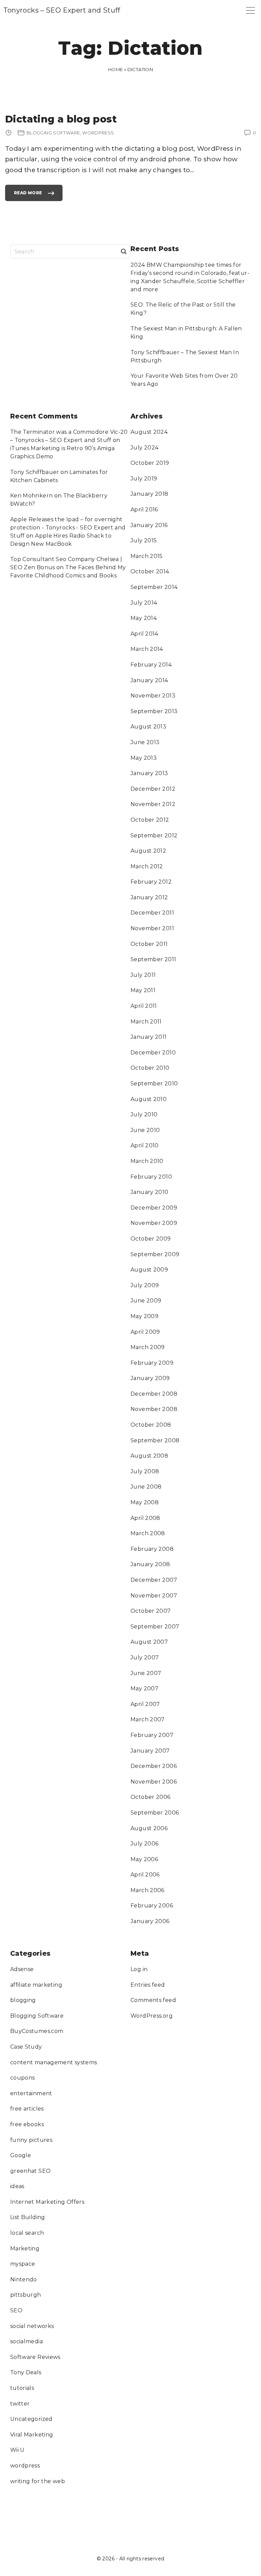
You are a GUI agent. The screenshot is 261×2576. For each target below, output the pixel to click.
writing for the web (38, 2481)
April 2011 (144, 1006)
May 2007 (144, 1688)
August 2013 (148, 727)
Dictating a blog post (61, 119)
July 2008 (145, 1471)
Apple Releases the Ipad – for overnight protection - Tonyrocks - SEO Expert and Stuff (68, 528)
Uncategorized (31, 2419)
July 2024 (144, 448)
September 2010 (154, 1084)
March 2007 (148, 1719)
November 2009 (154, 1223)
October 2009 (151, 1239)
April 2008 (145, 1518)
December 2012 (153, 789)
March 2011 (146, 1022)
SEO (16, 2310)
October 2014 (150, 571)
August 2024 (149, 432)
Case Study (26, 2047)
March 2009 (148, 1347)
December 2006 (154, 1766)
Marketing (25, 2249)
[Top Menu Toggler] (250, 10)
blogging (23, 2000)
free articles (27, 2109)
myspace (23, 2264)
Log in (139, 1969)
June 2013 (145, 742)
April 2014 (144, 634)
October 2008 (151, 1425)
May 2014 (144, 618)
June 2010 (145, 1130)
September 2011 (153, 959)
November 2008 (154, 1409)
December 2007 (154, 1580)
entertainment (31, 2093)
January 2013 (149, 773)
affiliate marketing (36, 1985)
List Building (28, 2217)
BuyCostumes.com (37, 2031)
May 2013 (144, 758)
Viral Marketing (32, 2435)
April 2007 (145, 1704)
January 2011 (149, 1037)
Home (116, 69)
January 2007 (150, 1751)
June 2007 (146, 1673)
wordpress (25, 2466)
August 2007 (149, 1642)
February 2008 (152, 1549)
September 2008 (155, 1440)
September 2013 (154, 711)
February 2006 (152, 1906)
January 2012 (149, 897)
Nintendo (24, 2279)
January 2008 (150, 1564)
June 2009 (146, 1301)
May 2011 (143, 990)
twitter (20, 2404)
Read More (28, 196)
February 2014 (151, 665)
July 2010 (144, 1114)
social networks (32, 2326)
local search (27, 2233)
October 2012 (150, 820)
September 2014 (154, 587)
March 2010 (147, 1161)
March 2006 (147, 1890)
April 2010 (145, 1145)
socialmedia (27, 2341)
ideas (17, 2186)
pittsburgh (26, 2295)
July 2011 (143, 975)
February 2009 (152, 1363)
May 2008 (145, 1502)
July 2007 (145, 1658)
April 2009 (145, 1332)
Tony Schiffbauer (35, 472)
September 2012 (154, 835)
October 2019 (150, 463)
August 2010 (149, 1099)
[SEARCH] (124, 251)
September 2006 (155, 1813)
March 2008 (148, 1533)
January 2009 (150, 1378)
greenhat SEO (31, 2171)
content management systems (54, 2062)
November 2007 (154, 1596)
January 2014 (149, 680)
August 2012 (148, 851)
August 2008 (149, 1456)
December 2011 (152, 913)
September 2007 (155, 1627)
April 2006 (145, 1875)
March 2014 (147, 649)
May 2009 (144, 1316)
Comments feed (153, 2000)
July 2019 (144, 479)
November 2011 (152, 928)
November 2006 (154, 1782)
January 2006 (150, 1921)
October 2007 (151, 1611)
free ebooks (27, 2124)
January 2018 (150, 494)
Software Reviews (35, 2357)
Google (21, 2155)
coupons (23, 2078)
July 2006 (144, 1844)
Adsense (22, 1969)
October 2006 (151, 1797)
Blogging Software (37, 2016)
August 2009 (149, 1270)
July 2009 (145, 1285)
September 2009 (155, 1254)
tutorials (22, 2388)
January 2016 (149, 525)
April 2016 (144, 510)
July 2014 (144, 603)
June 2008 (146, 1487)
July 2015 (144, 540)
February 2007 (152, 1735)
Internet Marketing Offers (47, 2202)
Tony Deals (26, 2372)
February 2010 (151, 1177)
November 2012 (153, 804)
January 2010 (150, 1192)
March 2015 (147, 556)
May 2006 (144, 1859)
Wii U (18, 2450)
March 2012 (147, 866)
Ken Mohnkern (32, 496)
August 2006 (149, 1828)
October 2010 (150, 1068)
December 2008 (154, 1394)
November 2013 (153, 696)
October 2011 (149, 944)
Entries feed (148, 1985)
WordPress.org (152, 2016)
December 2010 (153, 1053)
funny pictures (31, 2140)
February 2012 (151, 882)
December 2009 (154, 1208)
